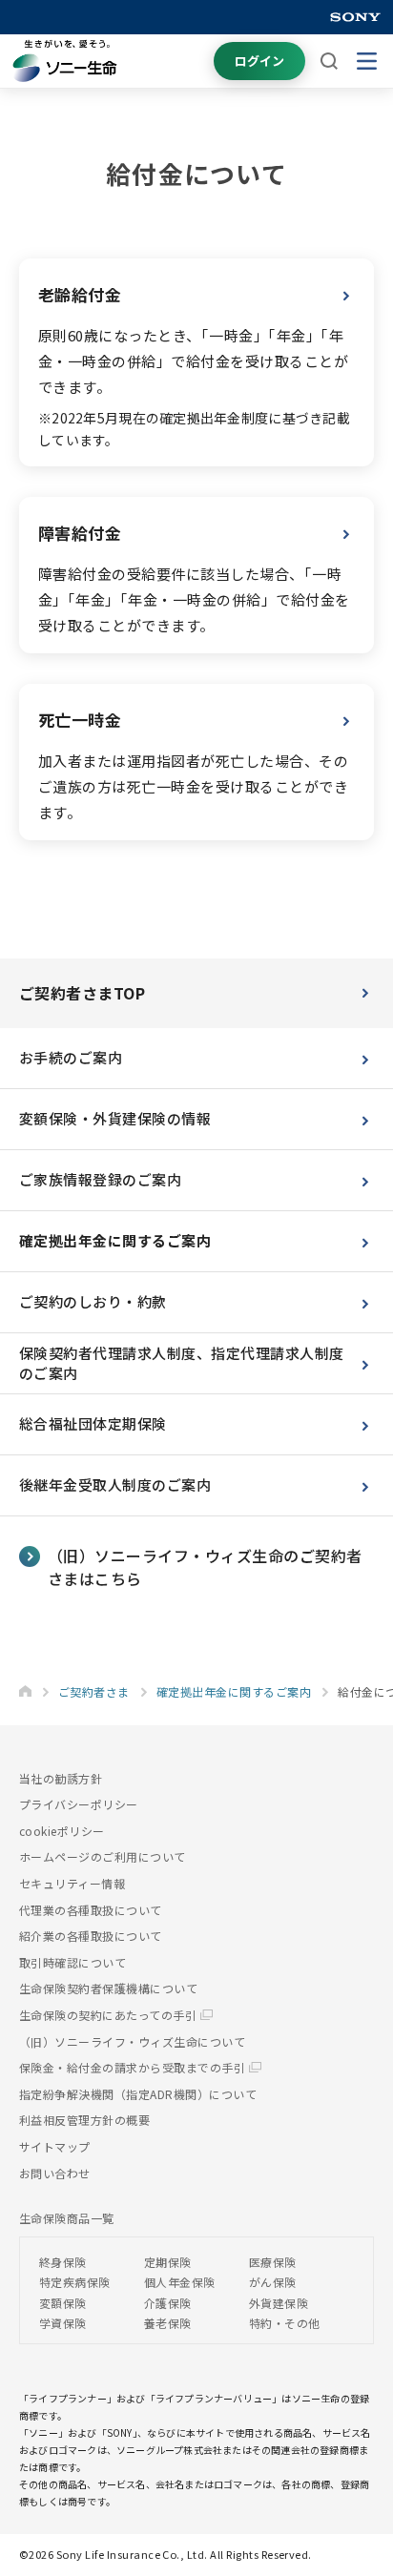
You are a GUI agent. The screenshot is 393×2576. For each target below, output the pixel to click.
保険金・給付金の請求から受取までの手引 (134, 2067)
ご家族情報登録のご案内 (100, 1179)
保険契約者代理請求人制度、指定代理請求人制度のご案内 (182, 1363)
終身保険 (63, 2262)
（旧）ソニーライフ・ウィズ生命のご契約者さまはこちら (205, 1567)
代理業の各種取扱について (91, 1910)
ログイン (259, 61)
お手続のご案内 (71, 1057)
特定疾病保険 (75, 2282)
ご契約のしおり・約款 (93, 1301)
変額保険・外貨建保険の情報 (115, 1118)
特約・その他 (285, 2323)
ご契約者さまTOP (82, 993)
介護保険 (168, 2303)
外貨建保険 (279, 2303)
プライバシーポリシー (79, 1804)
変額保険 (63, 2303)
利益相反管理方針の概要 (84, 2120)
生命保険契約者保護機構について (108, 1988)
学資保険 (63, 2323)
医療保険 (273, 2262)
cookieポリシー (62, 1831)
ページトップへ (349, 2495)
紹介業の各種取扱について (91, 1936)
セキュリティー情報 (72, 1883)
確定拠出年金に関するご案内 (115, 1240)
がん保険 (273, 2282)
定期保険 (168, 2262)
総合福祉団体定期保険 (93, 1423)
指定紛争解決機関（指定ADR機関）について (138, 2094)
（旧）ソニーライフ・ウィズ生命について (132, 2041)
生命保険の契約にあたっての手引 (110, 2015)
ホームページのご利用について (103, 1856)
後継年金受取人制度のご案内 (115, 1484)
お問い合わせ (55, 2173)
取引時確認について (72, 1962)
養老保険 (168, 2323)
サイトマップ (55, 2146)
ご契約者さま (94, 1691)
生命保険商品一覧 (67, 2218)
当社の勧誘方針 (61, 1778)
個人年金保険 (180, 2282)
